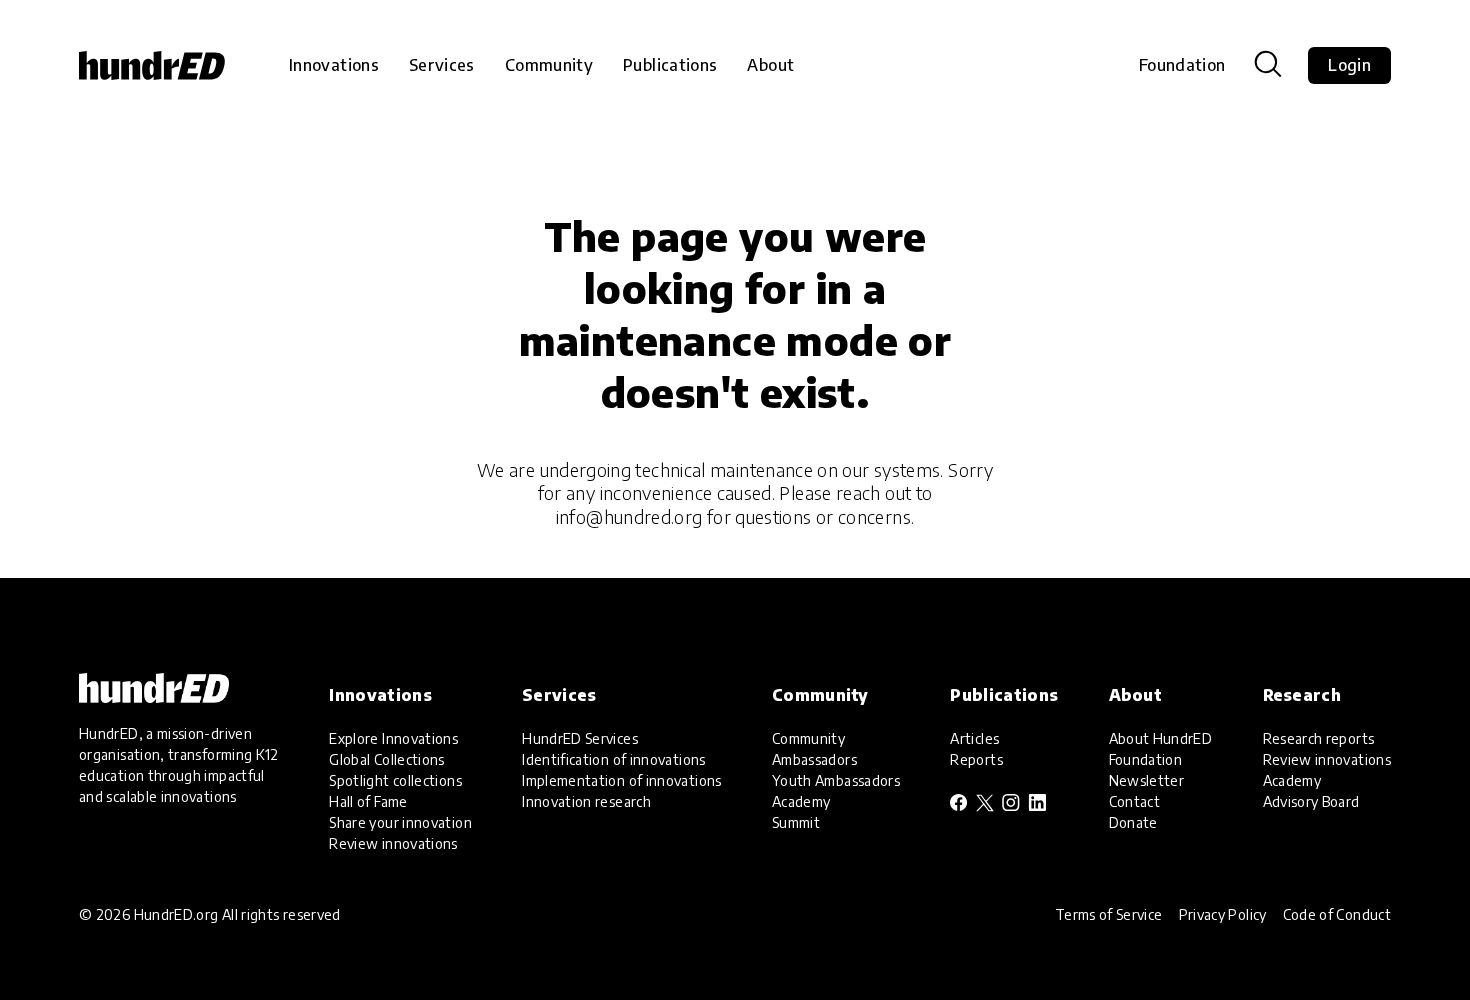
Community (808, 738)
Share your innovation (400, 822)
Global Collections (386, 759)
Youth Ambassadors (836, 780)
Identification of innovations (613, 759)
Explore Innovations (393, 738)
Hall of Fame (368, 801)
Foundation (1182, 65)
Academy (801, 801)
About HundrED (1161, 738)
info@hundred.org (629, 516)
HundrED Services (580, 738)
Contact (1135, 801)
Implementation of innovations (621, 780)
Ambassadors (814, 759)
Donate (1133, 822)
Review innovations (393, 843)
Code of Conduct (1337, 914)
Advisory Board (1311, 801)
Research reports (1319, 738)
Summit (796, 822)
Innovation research (586, 801)
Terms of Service (1109, 914)
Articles (974, 738)
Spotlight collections (395, 780)
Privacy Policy (1223, 914)
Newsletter (1147, 780)
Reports (976, 759)
